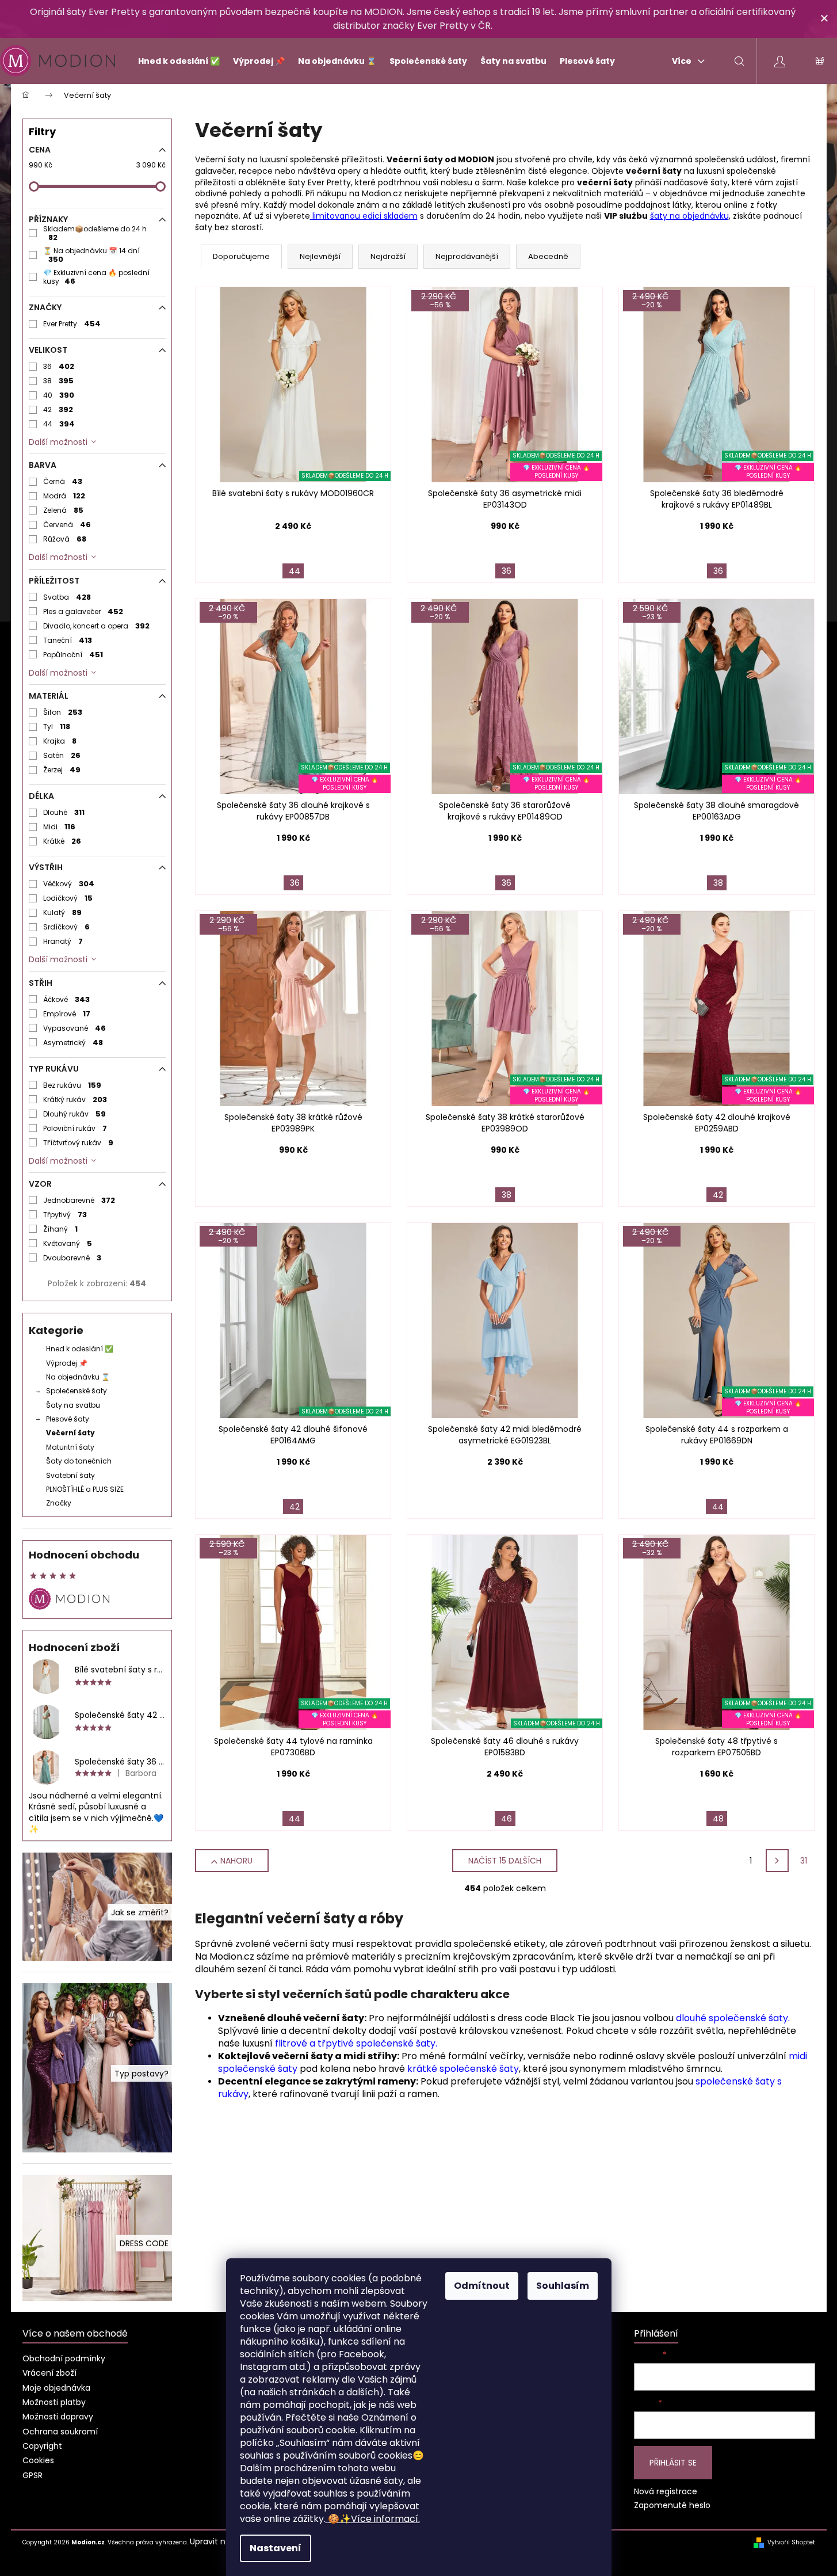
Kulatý (63, 912)
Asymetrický (73, 1043)
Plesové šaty (68, 1419)
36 (59, 366)
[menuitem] (174, 61)
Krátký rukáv (75, 1100)
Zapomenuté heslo (672, 2505)
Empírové (67, 1014)
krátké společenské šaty (463, 2069)
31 (804, 1861)
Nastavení (276, 2548)
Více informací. (374, 2519)
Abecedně (548, 256)
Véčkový (69, 884)
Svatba (67, 597)
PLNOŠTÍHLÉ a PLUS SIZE (85, 1489)
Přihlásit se (673, 2463)
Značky (59, 1503)
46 (507, 1819)
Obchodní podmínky (64, 2358)
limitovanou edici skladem (364, 216)
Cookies (38, 2460)
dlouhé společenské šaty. (733, 2018)
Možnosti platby (54, 2402)
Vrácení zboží (49, 2373)
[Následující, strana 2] (777, 1861)
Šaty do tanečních (79, 1461)
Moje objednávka (56, 2388)
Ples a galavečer (83, 611)
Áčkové (67, 999)
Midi (60, 827)
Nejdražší (388, 256)
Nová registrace (666, 2492)
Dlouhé (64, 812)
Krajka (60, 741)
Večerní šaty (70, 1433)
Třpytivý (65, 1215)
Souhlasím (563, 2286)
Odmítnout (482, 2286)
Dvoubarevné (72, 1258)
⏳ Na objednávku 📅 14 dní (91, 255)
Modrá (64, 496)
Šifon (63, 712)
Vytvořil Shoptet (791, 2543)
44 (59, 424)
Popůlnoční (73, 655)
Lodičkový (68, 898)
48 (718, 1819)
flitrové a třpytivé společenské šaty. (356, 2043)
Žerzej (62, 770)
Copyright (42, 2446)
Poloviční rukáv (75, 1128)
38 (59, 381)
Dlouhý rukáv (75, 1114)
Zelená (64, 510)
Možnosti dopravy (58, 2417)
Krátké (62, 841)
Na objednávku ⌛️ (78, 1377)
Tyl (57, 727)
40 (59, 395)
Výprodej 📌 (67, 1363)
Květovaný (68, 1243)
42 (58, 409)
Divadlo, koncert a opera (97, 626)
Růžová (65, 539)
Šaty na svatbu (73, 1405)
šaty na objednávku (689, 216)
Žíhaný (61, 1229)
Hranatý (63, 941)
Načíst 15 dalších (505, 1861)
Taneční (68, 640)
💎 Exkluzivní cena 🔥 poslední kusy (96, 277)
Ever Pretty (72, 324)
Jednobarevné (79, 1200)
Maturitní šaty (70, 1447)
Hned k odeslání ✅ (80, 1349)
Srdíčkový (67, 927)
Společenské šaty (77, 1391)
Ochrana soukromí (60, 2432)
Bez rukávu (72, 1085)
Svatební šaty (70, 1475)
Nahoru (236, 1861)
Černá (63, 481)
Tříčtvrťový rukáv (79, 1143)
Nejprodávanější (467, 256)
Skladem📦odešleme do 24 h (95, 233)
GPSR (33, 2475)
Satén (62, 755)
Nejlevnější (320, 256)
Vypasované (75, 1028)
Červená (67, 525)
